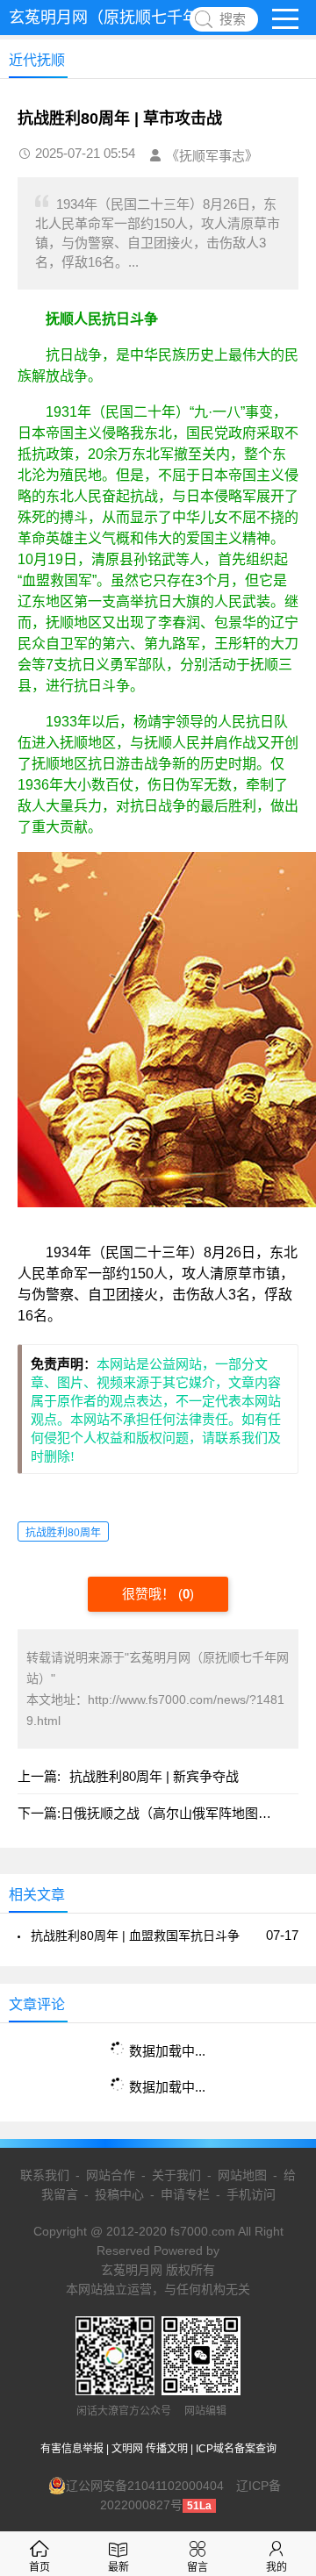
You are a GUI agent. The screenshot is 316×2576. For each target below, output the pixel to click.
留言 (197, 2567)
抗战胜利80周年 (63, 1533)
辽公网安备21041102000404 (145, 2486)
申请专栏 (185, 2194)
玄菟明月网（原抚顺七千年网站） (127, 18)
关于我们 (176, 2175)
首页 (39, 2567)
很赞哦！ (150, 1594)
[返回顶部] (280, 2300)
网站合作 (111, 2175)
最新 (118, 2567)
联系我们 (45, 2175)
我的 (276, 2567)
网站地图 (242, 2175)
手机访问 (251, 2194)
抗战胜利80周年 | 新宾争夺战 (154, 1776)
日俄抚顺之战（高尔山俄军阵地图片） (172, 1813)
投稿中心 (119, 2194)
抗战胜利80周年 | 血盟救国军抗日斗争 (135, 1936)
